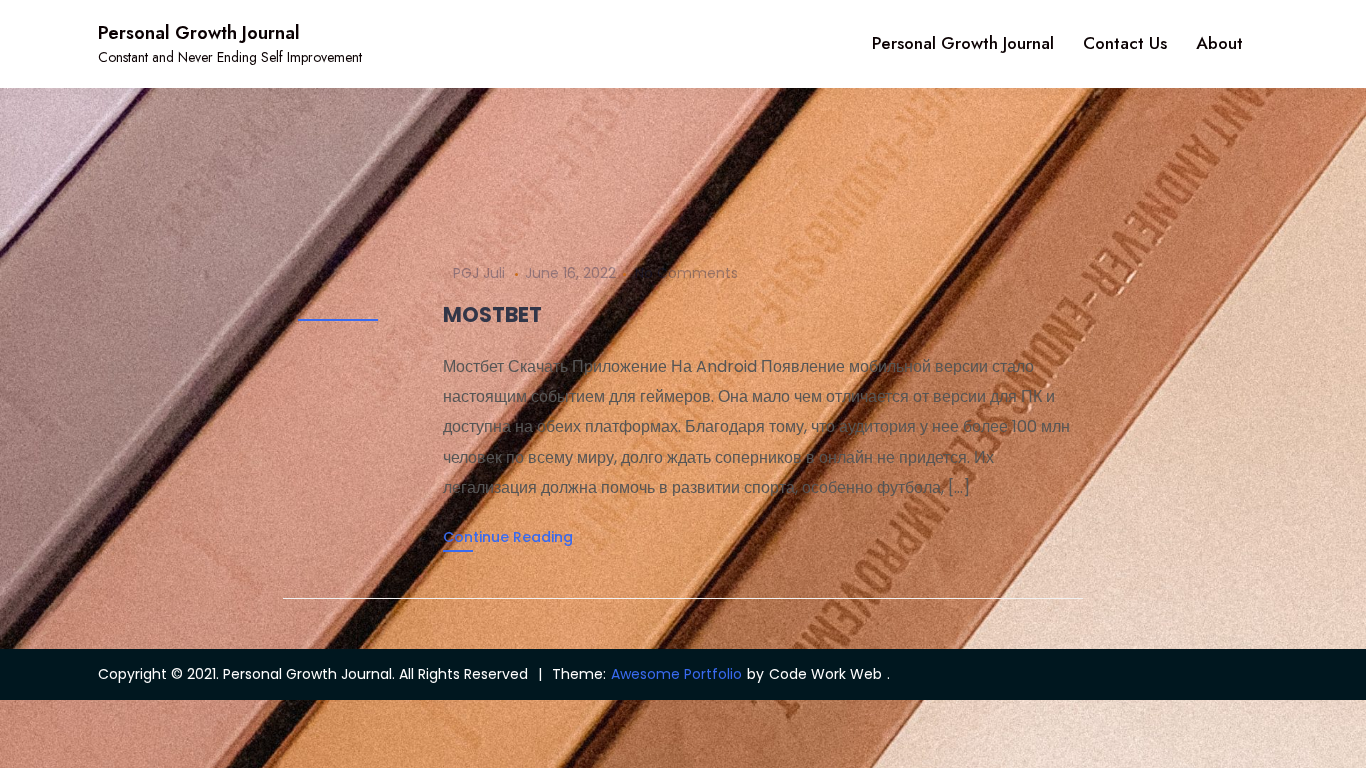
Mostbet (492, 314)
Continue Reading (508, 537)
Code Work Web (825, 674)
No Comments (686, 273)
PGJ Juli (479, 273)
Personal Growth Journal (199, 33)
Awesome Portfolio (676, 674)
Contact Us (1125, 43)
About (1219, 43)
